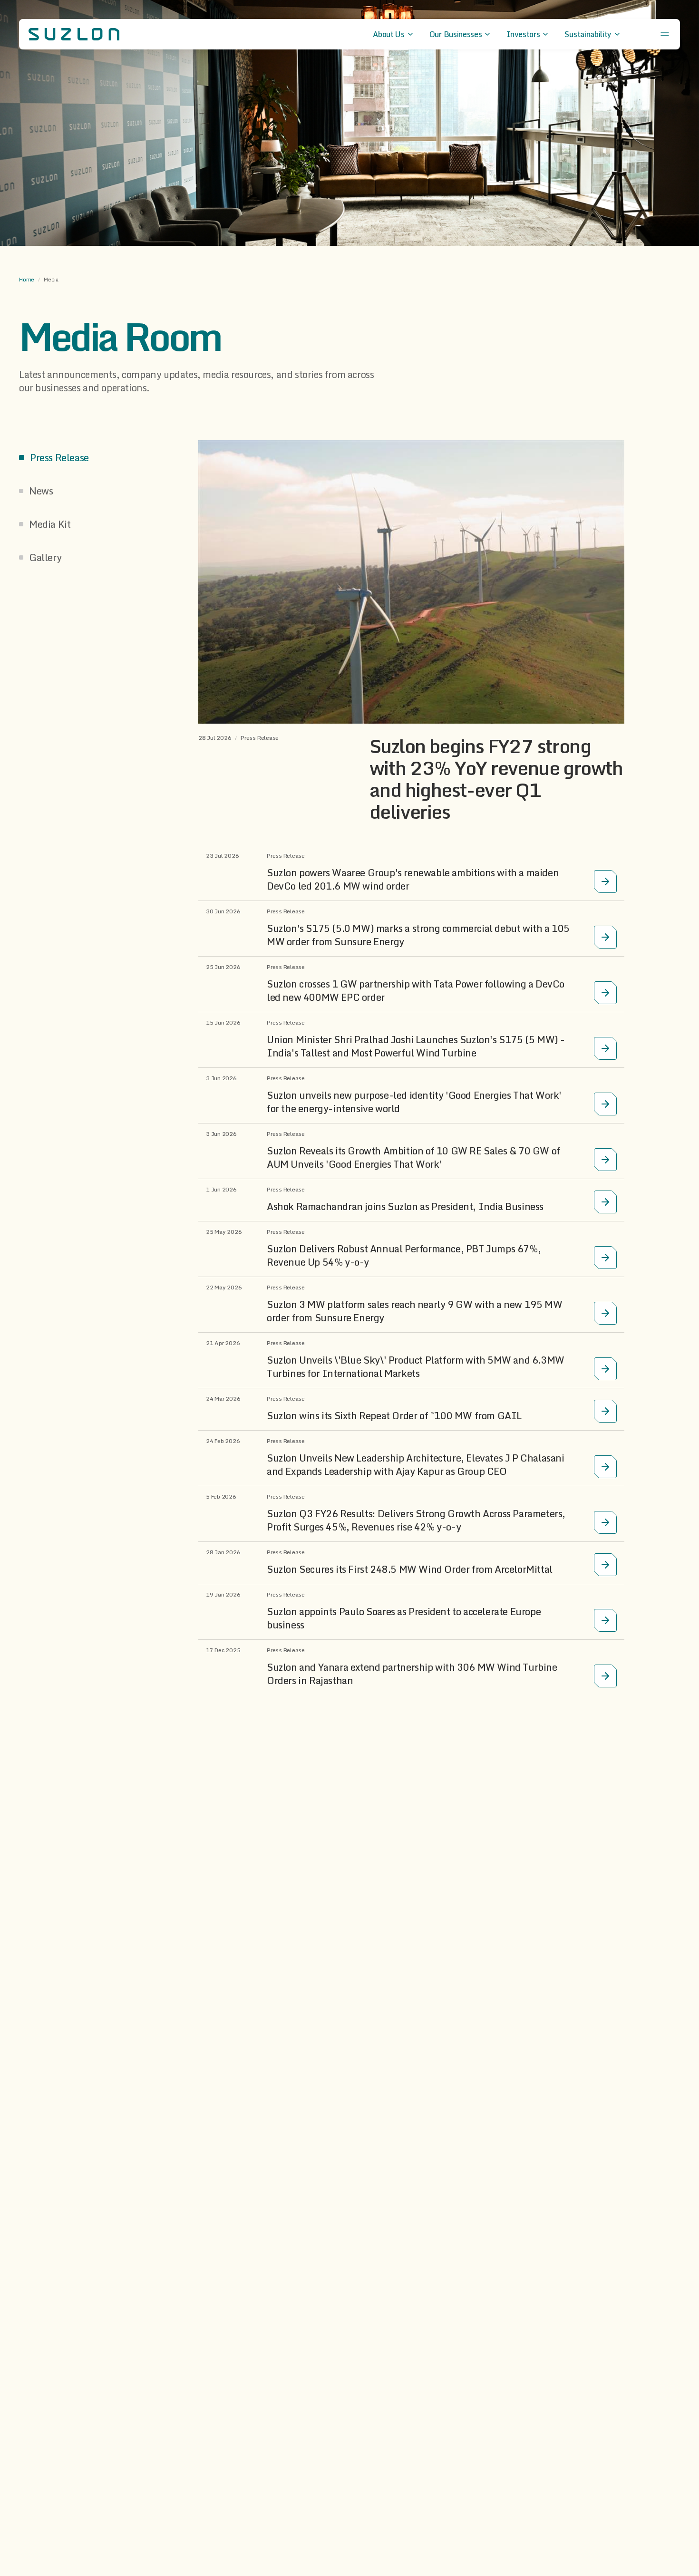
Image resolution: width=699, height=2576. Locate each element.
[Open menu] (665, 34)
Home (27, 280)
